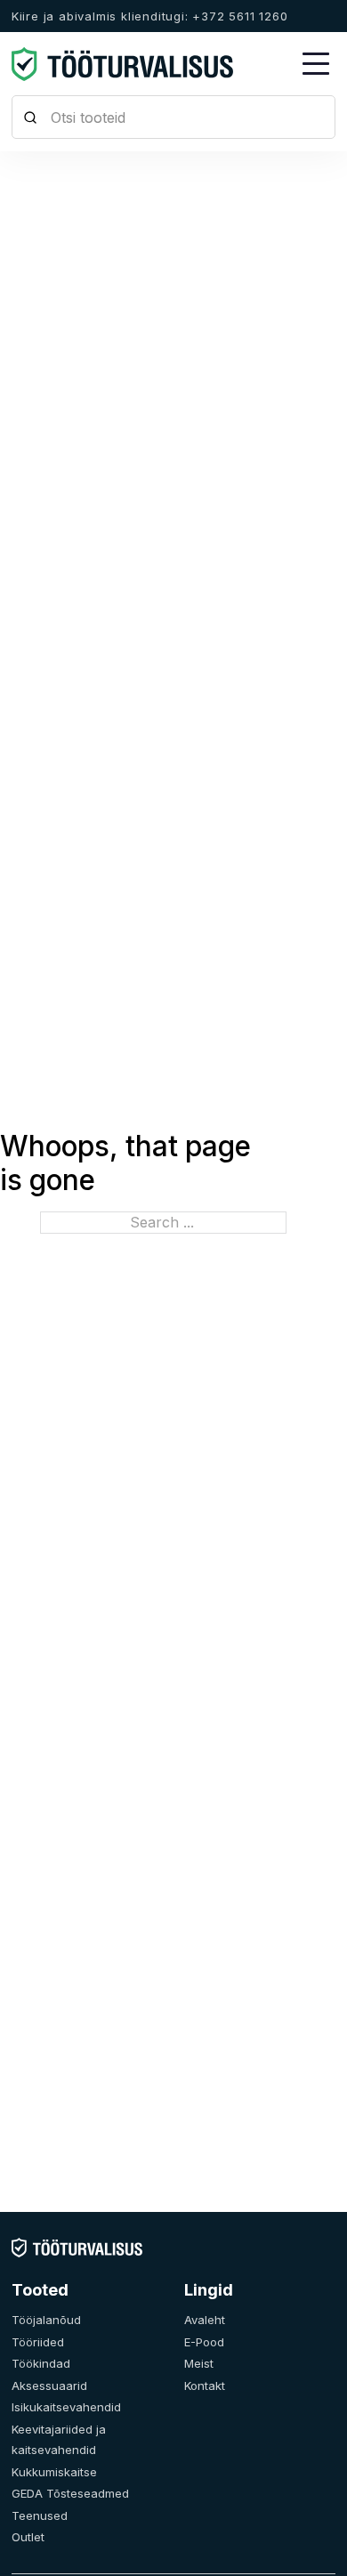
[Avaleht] (77, 2247)
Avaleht (205, 2320)
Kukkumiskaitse (54, 2472)
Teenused (40, 2515)
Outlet (28, 2537)
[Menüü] (316, 64)
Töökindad (41, 2363)
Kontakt (205, 2386)
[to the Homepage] (123, 64)
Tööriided (38, 2342)
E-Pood (204, 2342)
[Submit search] (31, 117)
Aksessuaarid (49, 2386)
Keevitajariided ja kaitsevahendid (59, 2440)
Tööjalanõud (46, 2320)
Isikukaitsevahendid (66, 2407)
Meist (199, 2363)
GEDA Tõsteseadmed (70, 2493)
